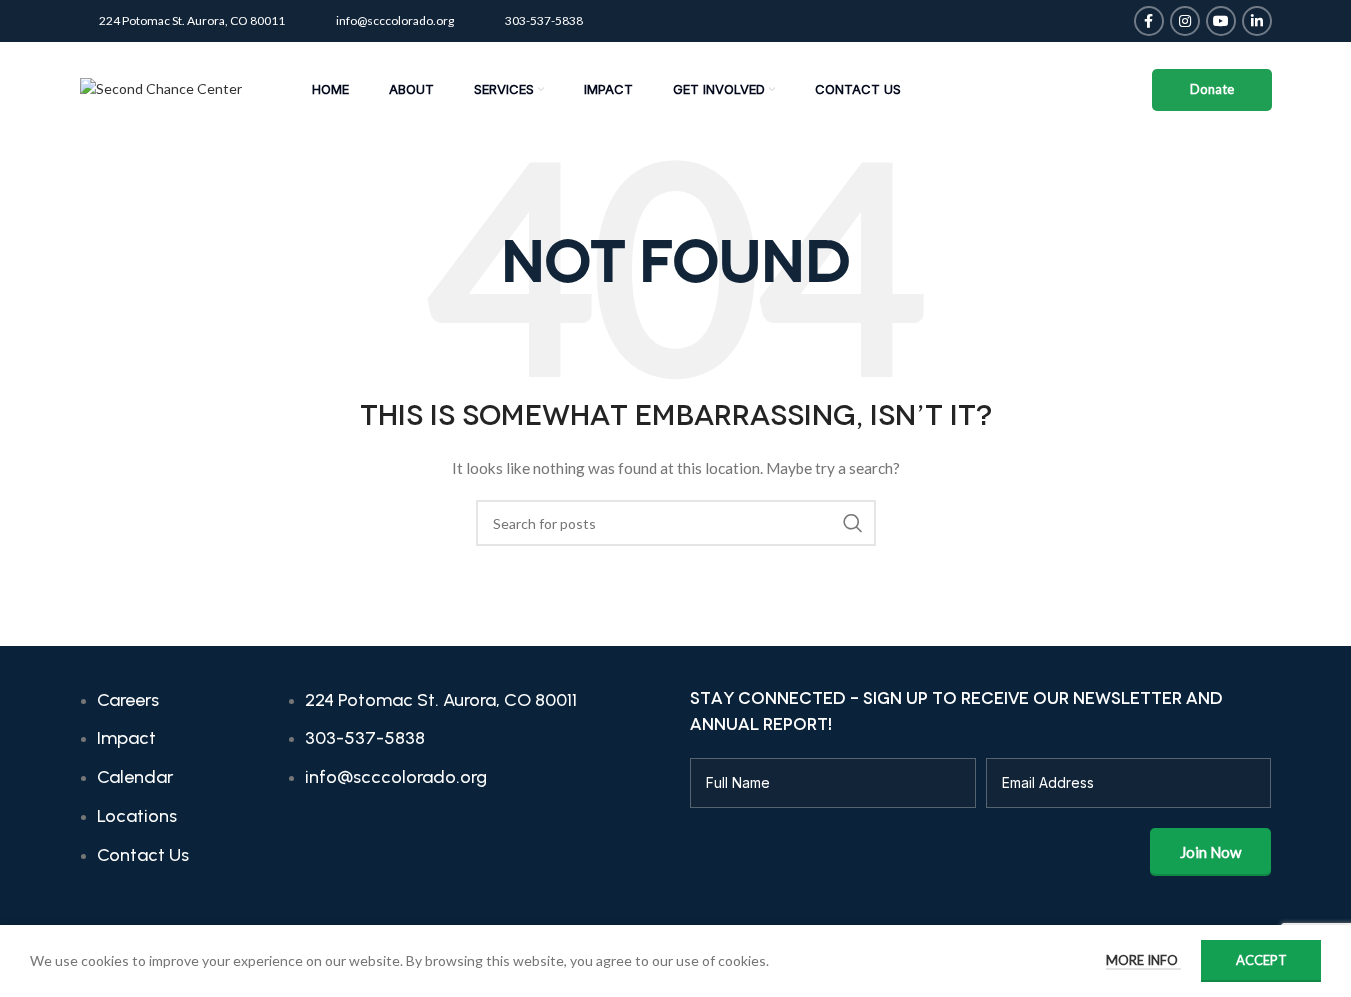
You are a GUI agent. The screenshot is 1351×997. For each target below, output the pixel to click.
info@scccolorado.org (395, 20)
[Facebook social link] (1149, 21)
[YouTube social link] (1221, 21)
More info (1143, 960)
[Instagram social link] (1185, 21)
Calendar (135, 777)
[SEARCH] (853, 523)
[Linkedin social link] (1257, 21)
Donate (1212, 89)
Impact (126, 738)
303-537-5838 (544, 20)
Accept (1261, 960)
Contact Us (143, 855)
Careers (128, 700)
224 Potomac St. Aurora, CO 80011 (192, 20)
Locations (137, 816)
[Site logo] (161, 87)
